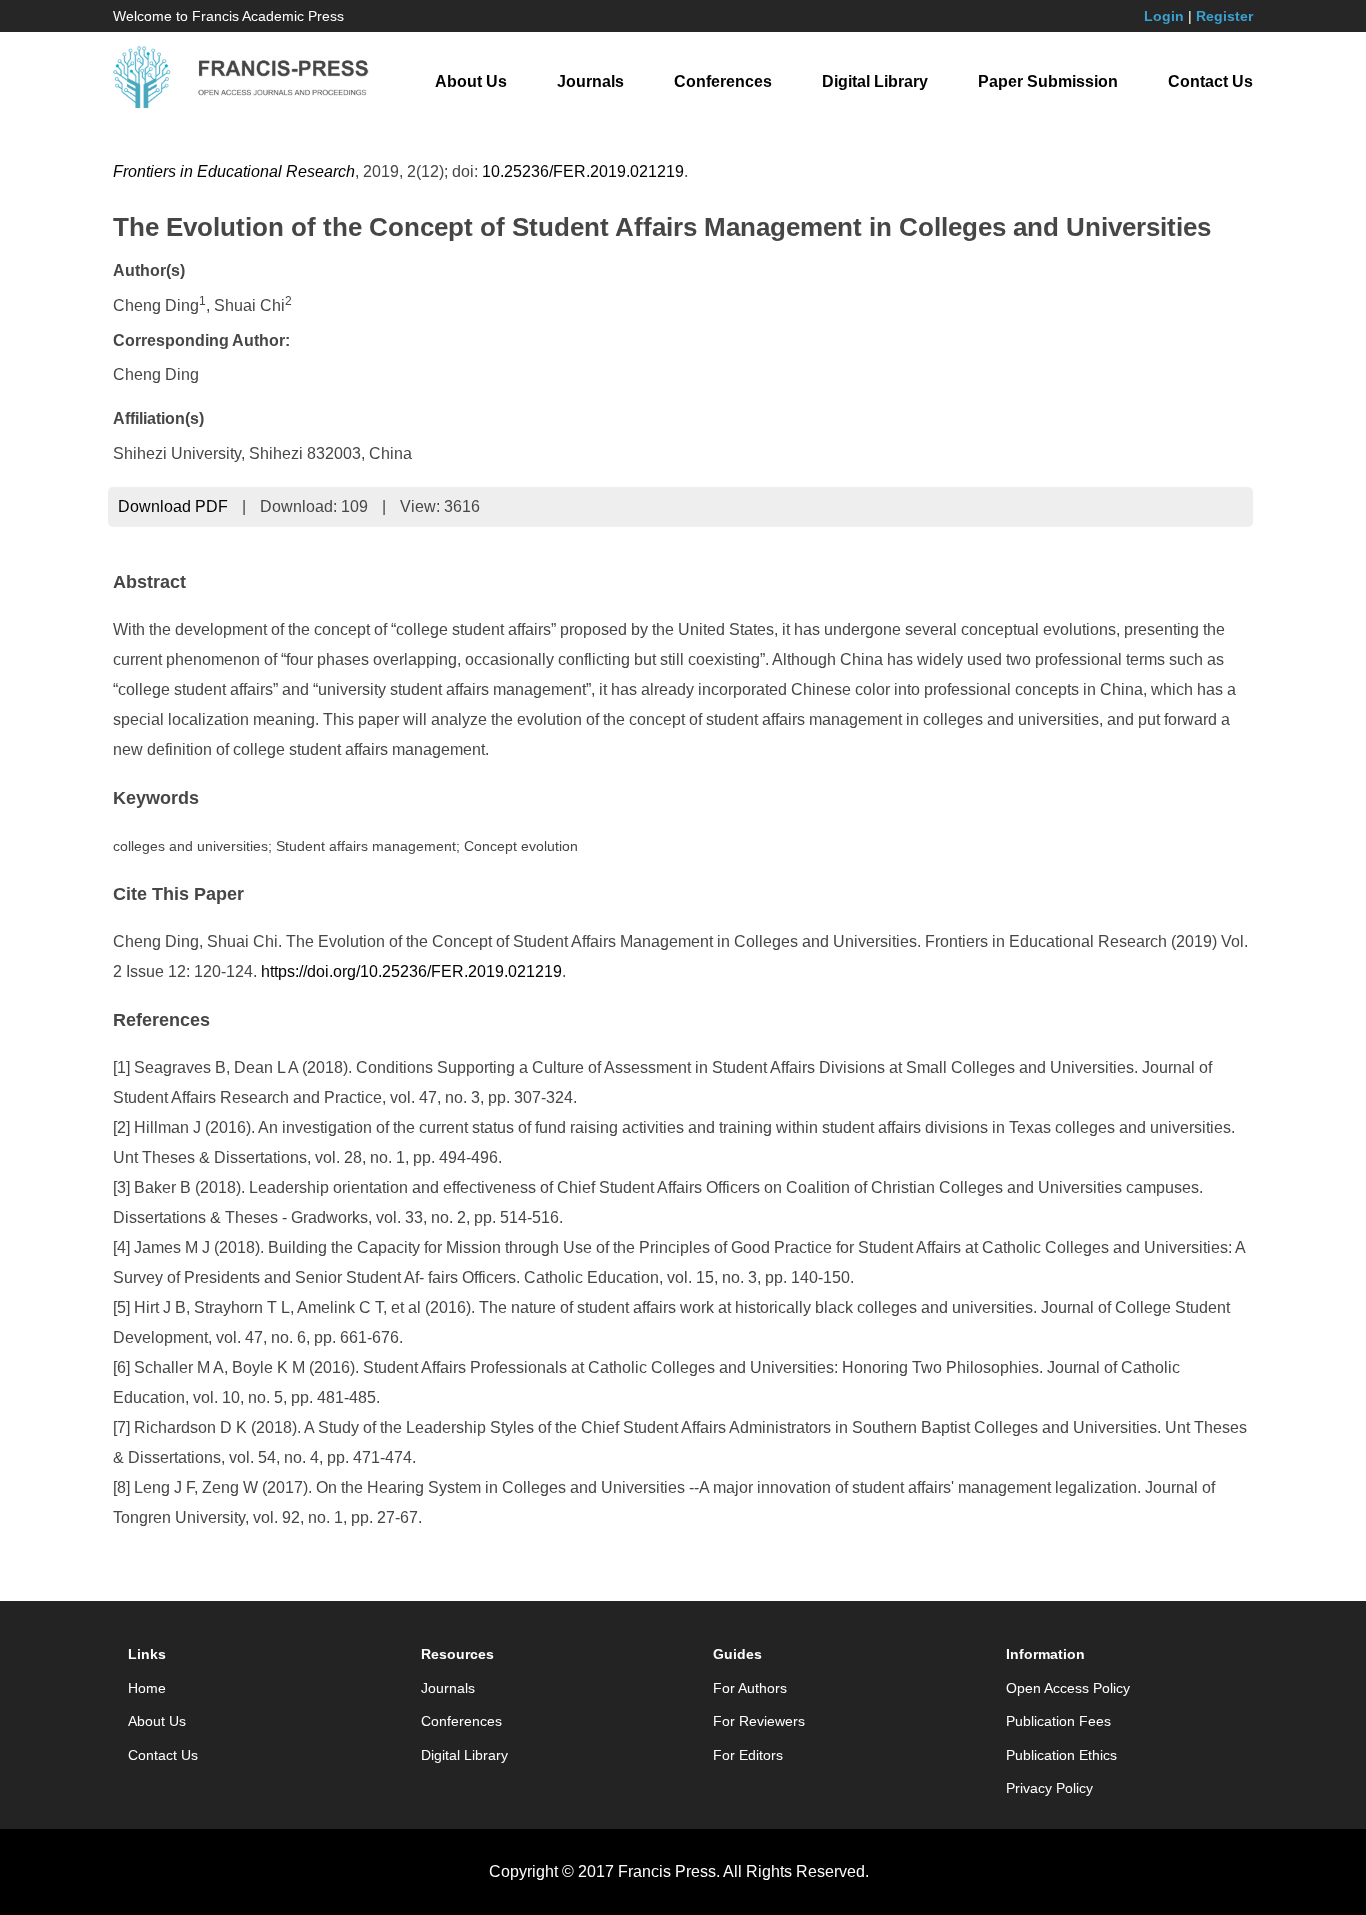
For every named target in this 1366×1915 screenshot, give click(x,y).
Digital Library (875, 81)
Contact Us (1210, 81)
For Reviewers (759, 1721)
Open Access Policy (1068, 1688)
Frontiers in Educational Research (234, 171)
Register (1224, 16)
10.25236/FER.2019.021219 (583, 171)
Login (1164, 16)
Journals (590, 81)
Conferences (723, 81)
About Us (471, 81)
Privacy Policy (1049, 1788)
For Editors (748, 1755)
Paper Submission (1048, 81)
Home (147, 1688)
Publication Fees (1058, 1721)
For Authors (750, 1688)
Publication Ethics (1061, 1755)
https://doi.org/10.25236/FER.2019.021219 (411, 971)
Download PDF (173, 506)
